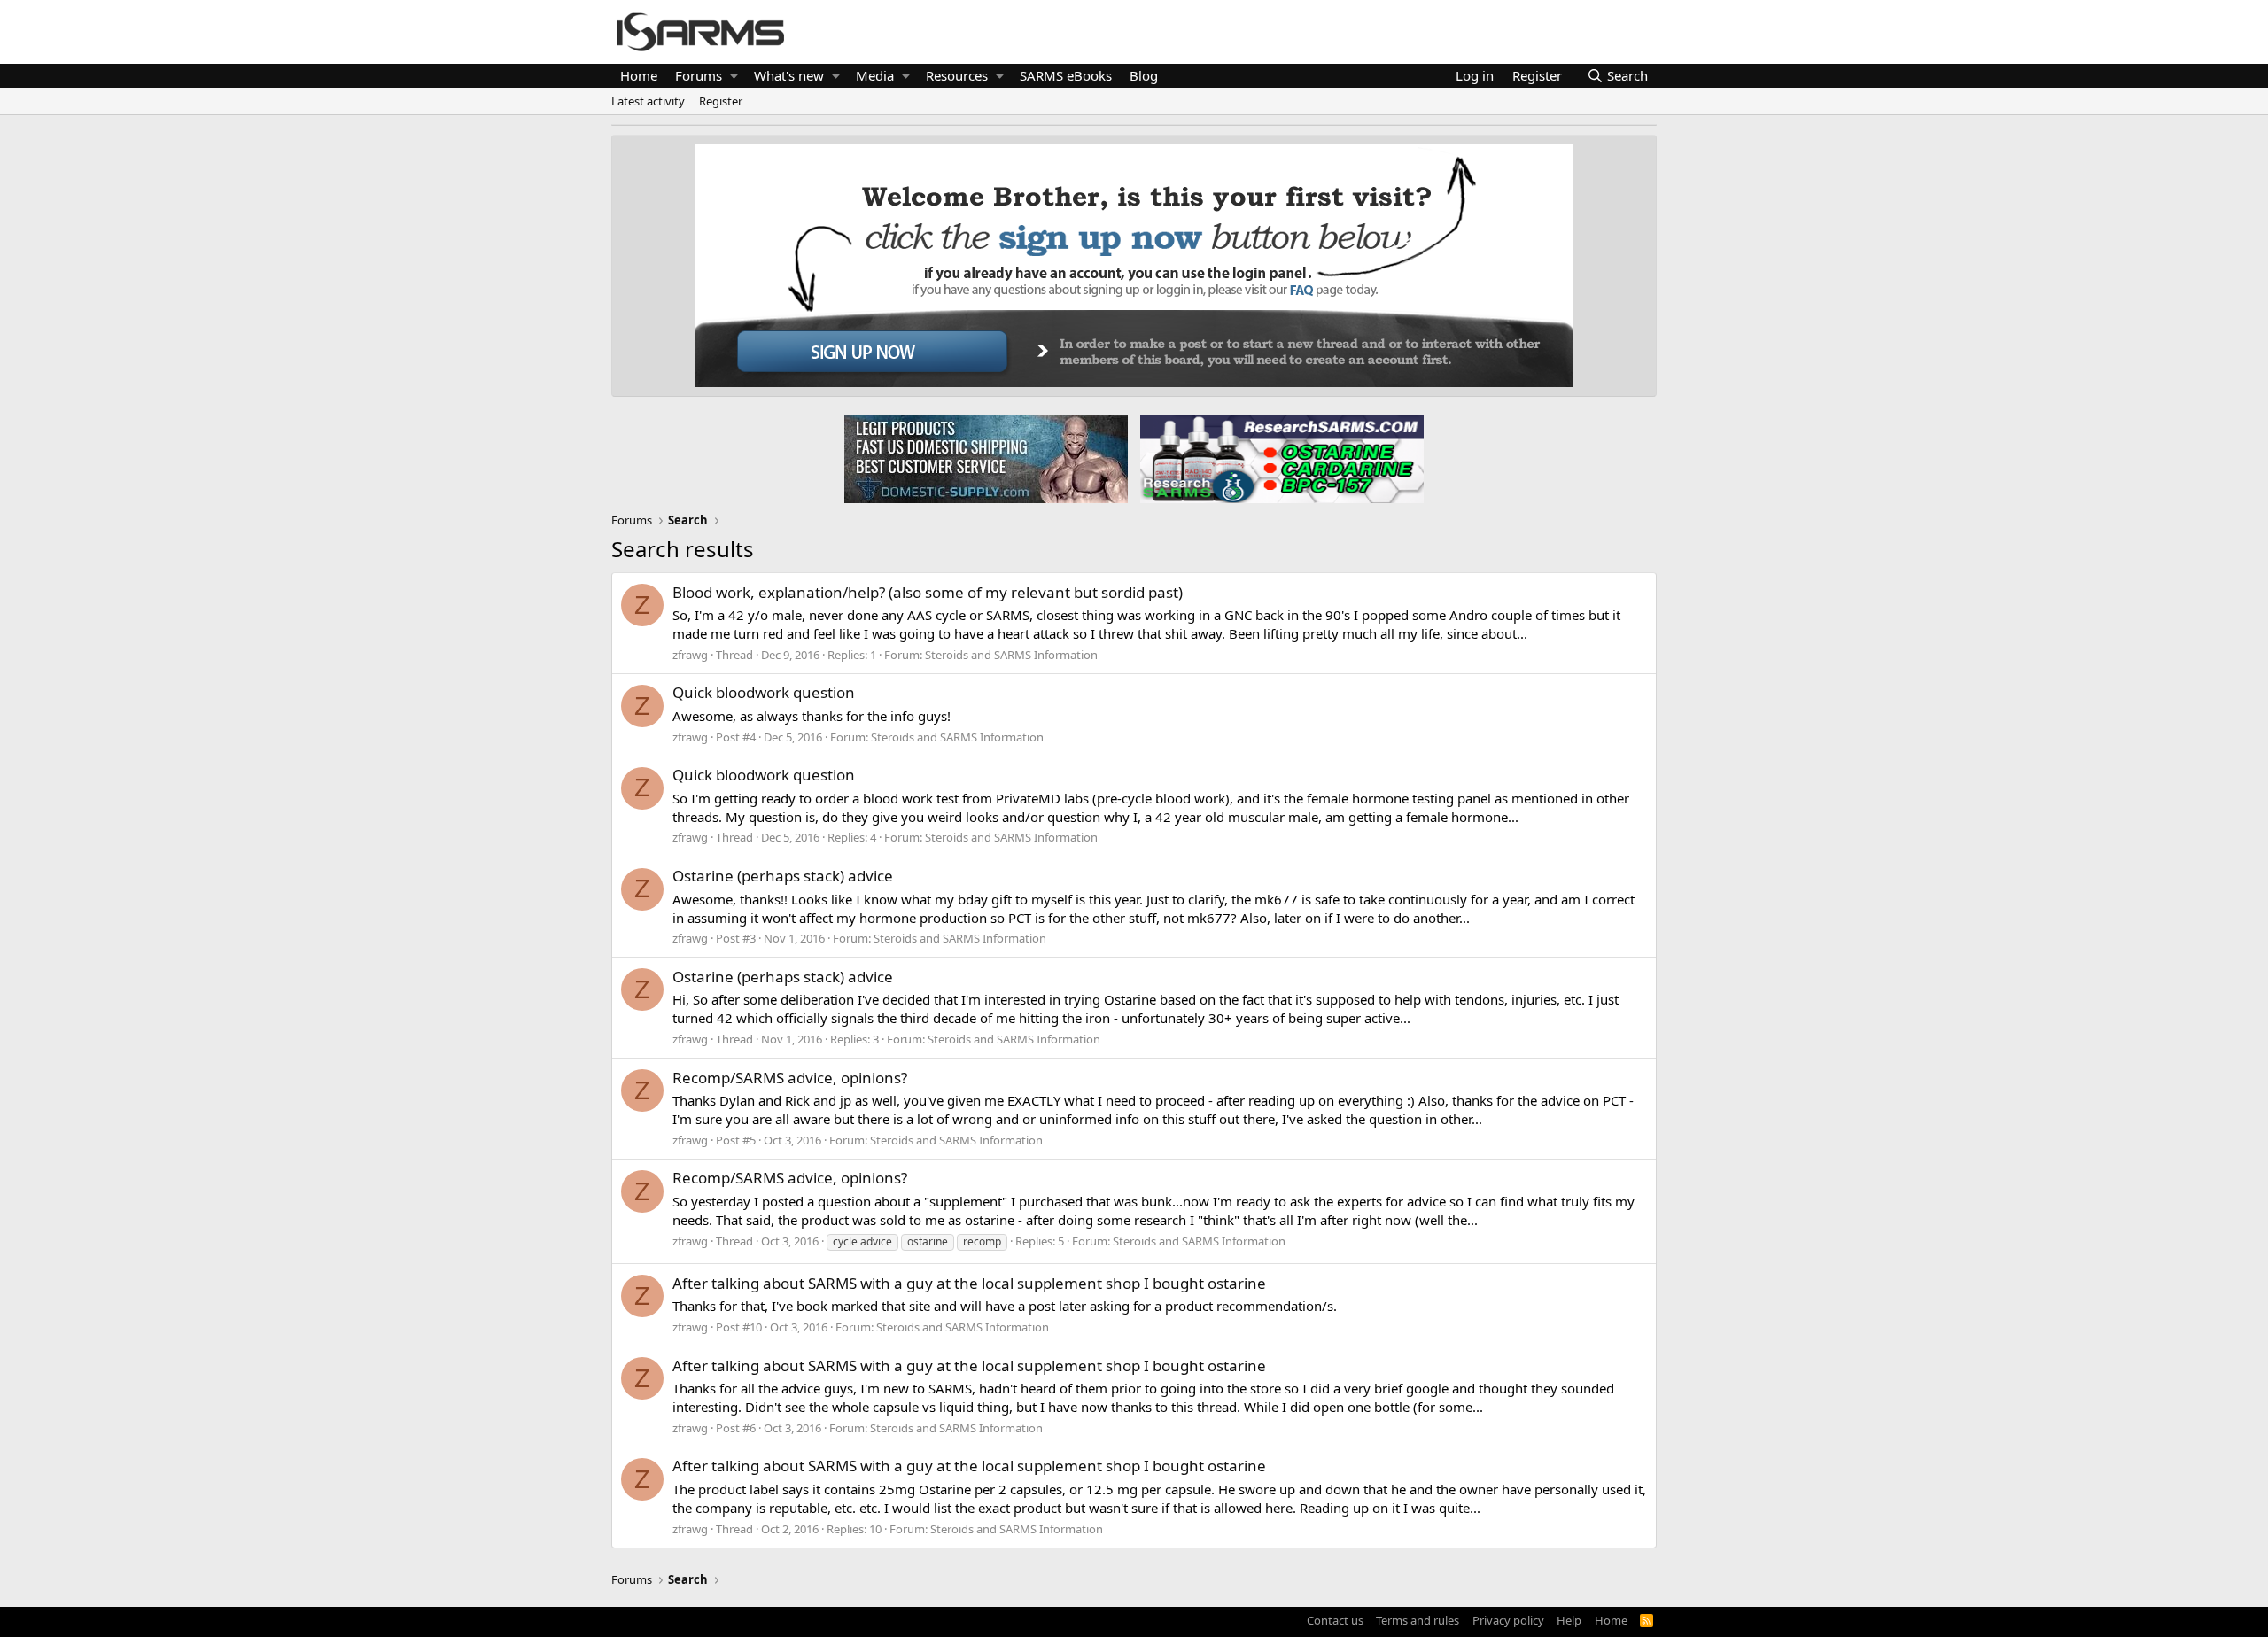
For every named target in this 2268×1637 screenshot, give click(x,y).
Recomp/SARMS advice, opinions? (790, 1078)
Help (1569, 1620)
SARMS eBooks (1066, 75)
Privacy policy (1508, 1620)
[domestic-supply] (986, 458)
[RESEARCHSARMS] (1280, 458)
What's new (789, 75)
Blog (1144, 75)
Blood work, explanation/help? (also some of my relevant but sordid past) (928, 592)
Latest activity (648, 101)
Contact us (1335, 1620)
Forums (699, 75)
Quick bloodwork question (764, 692)
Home (639, 75)
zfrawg (690, 655)
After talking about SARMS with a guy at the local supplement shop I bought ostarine (969, 1283)
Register (721, 101)
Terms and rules (1417, 1620)
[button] (734, 76)
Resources (957, 75)
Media (875, 75)
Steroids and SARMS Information (1011, 655)
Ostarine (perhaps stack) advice (783, 876)
